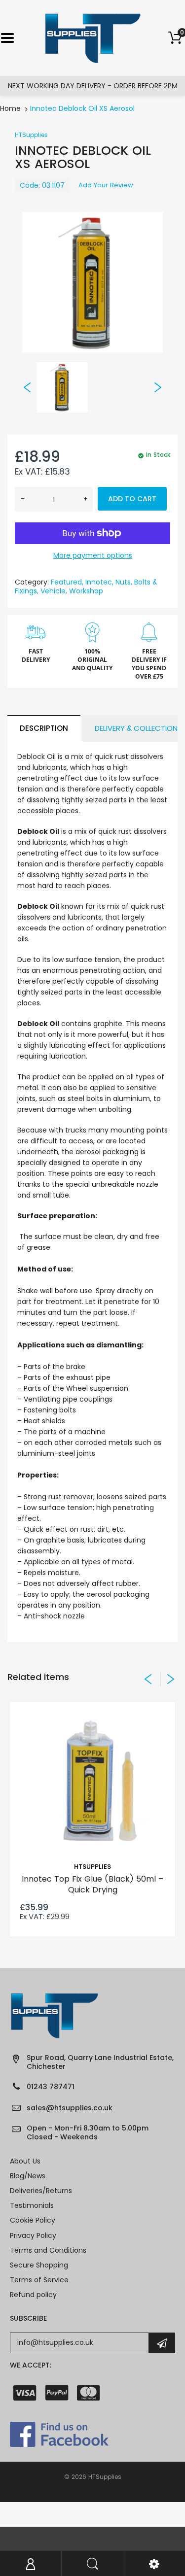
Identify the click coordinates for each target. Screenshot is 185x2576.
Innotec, (99, 582)
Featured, (67, 582)
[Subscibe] (162, 2343)
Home (10, 108)
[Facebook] (59, 2434)
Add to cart (132, 499)
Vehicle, (54, 591)
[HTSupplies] (92, 37)
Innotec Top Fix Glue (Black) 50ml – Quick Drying (92, 1884)
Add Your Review (106, 185)
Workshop (86, 591)
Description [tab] (44, 728)
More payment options (93, 555)
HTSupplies (31, 135)
